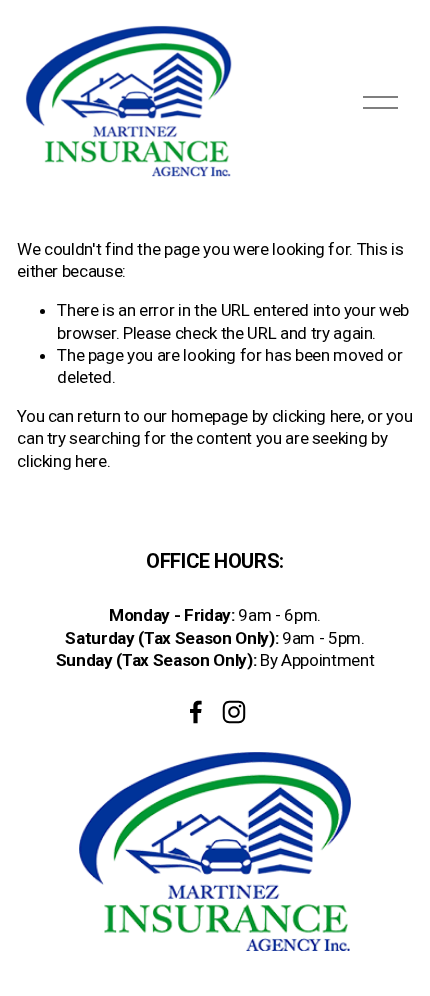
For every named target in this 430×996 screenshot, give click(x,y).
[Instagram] (234, 712)
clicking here (317, 416)
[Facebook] (196, 712)
